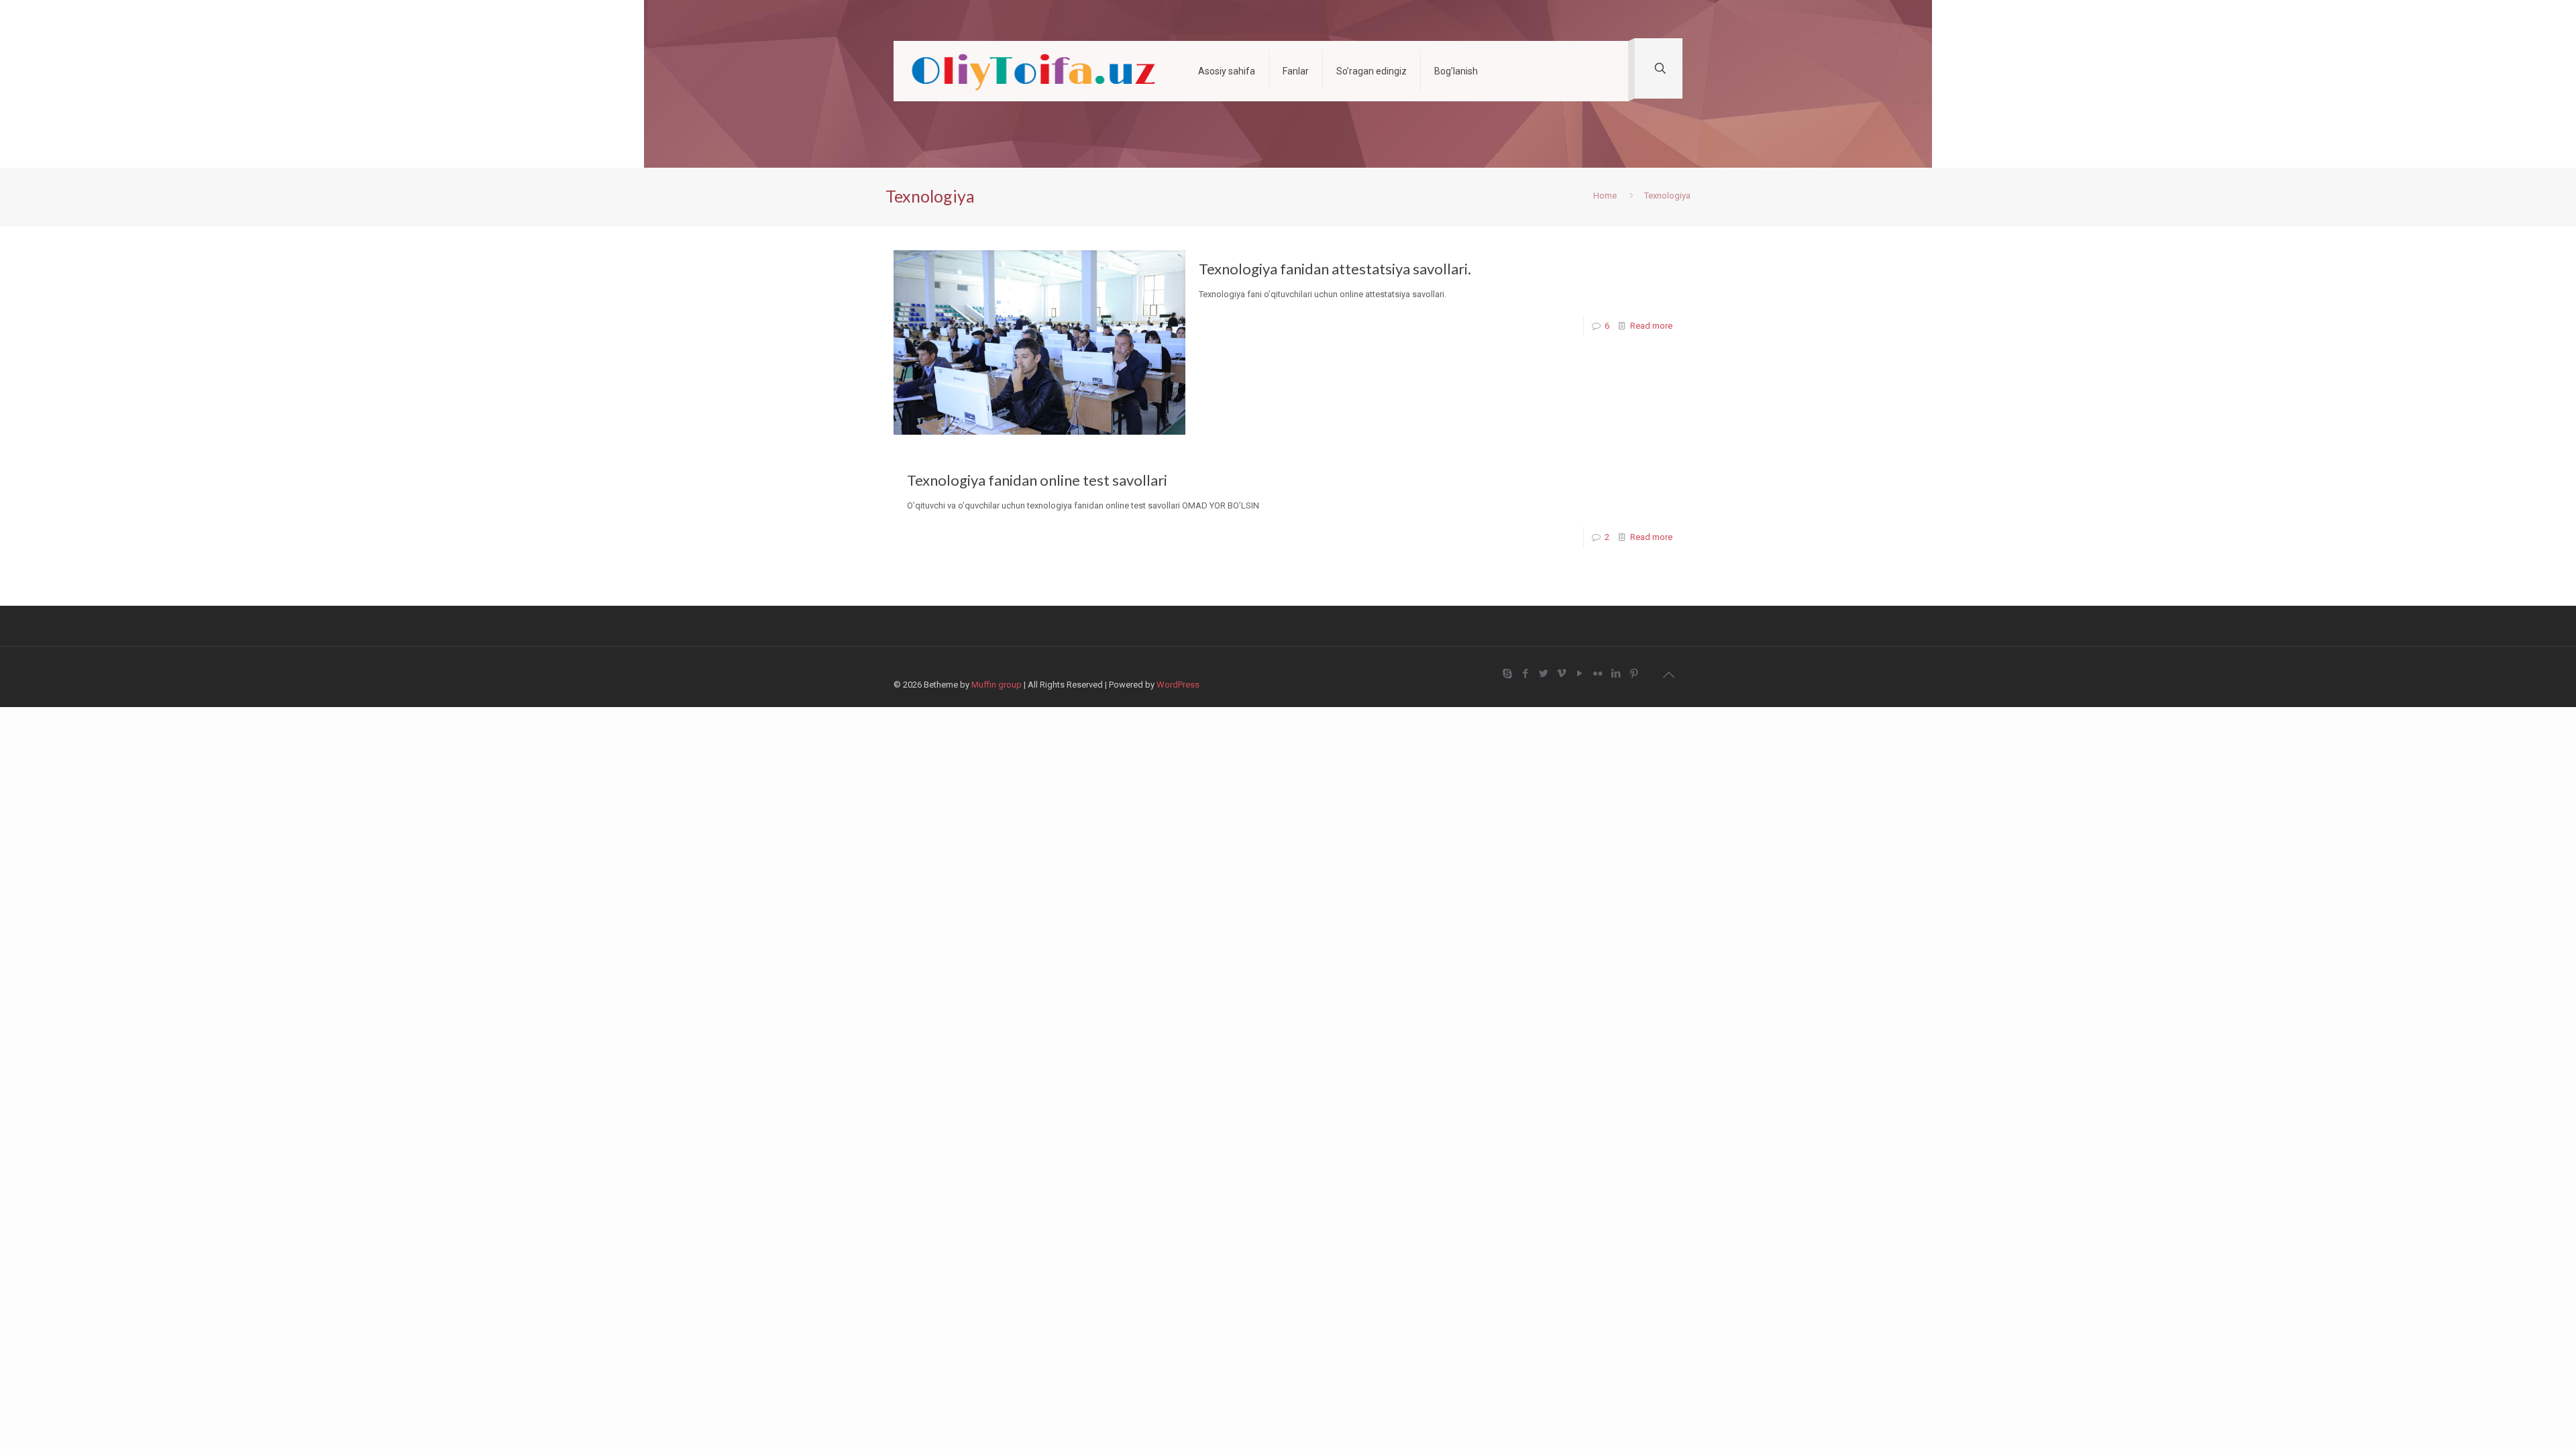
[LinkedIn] (1616, 674)
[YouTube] (1579, 674)
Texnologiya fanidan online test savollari (1037, 480)
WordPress (1178, 685)
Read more (1651, 326)
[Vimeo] (1561, 674)
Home (1605, 196)
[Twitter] (1543, 674)
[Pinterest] (1634, 674)
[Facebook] (1525, 674)
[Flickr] (1598, 674)
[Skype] (1507, 674)
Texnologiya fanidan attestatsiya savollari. (1335, 269)
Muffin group (997, 685)
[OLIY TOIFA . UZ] (1036, 71)
